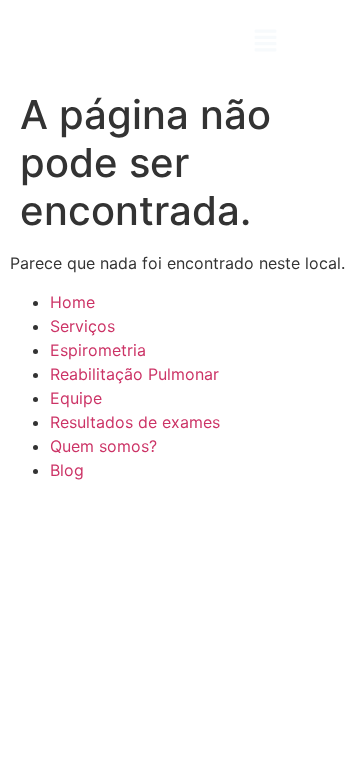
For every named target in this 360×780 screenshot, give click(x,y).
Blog (67, 470)
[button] (265, 41)
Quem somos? (103, 446)
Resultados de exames (135, 422)
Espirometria (98, 350)
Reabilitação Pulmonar (134, 374)
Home (72, 302)
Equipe (76, 398)
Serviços (82, 326)
